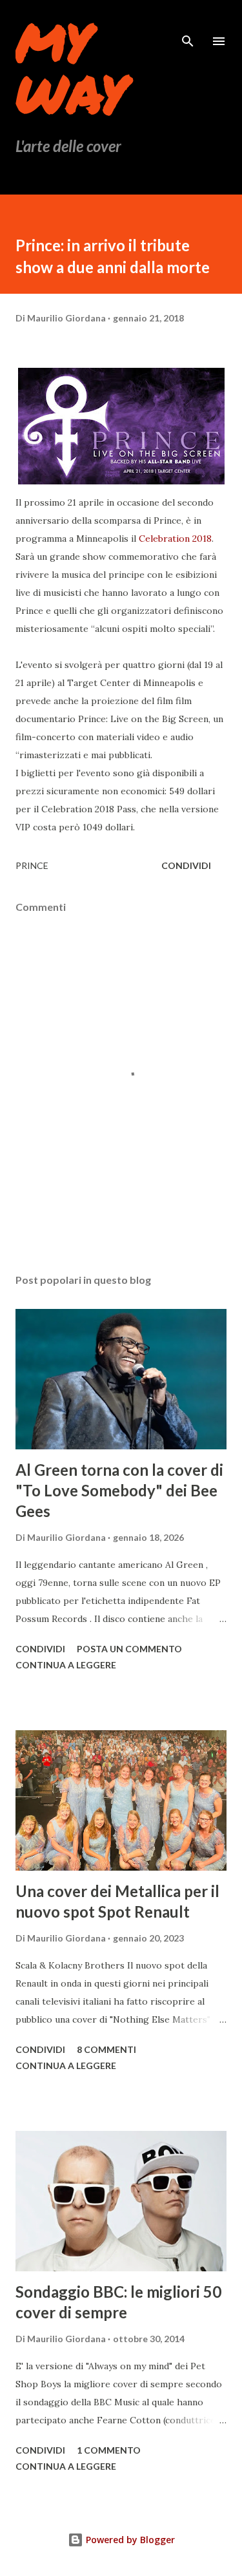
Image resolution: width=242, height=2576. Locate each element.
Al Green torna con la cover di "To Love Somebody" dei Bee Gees (119, 1490)
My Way (71, 67)
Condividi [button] (186, 865)
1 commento (109, 2450)
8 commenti (106, 2049)
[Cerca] (188, 23)
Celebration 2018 (175, 539)
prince (32, 865)
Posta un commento (129, 1649)
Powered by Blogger (129, 2540)
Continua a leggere (66, 1665)
